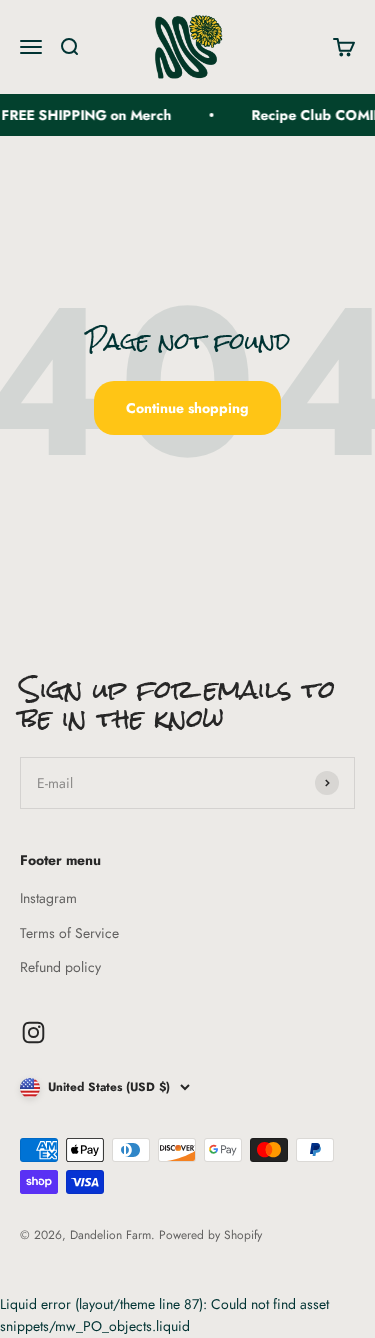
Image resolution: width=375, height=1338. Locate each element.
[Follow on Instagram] (33, 1032)
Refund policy (60, 967)
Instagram (48, 898)
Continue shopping (187, 408)
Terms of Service (69, 933)
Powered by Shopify (210, 1235)
